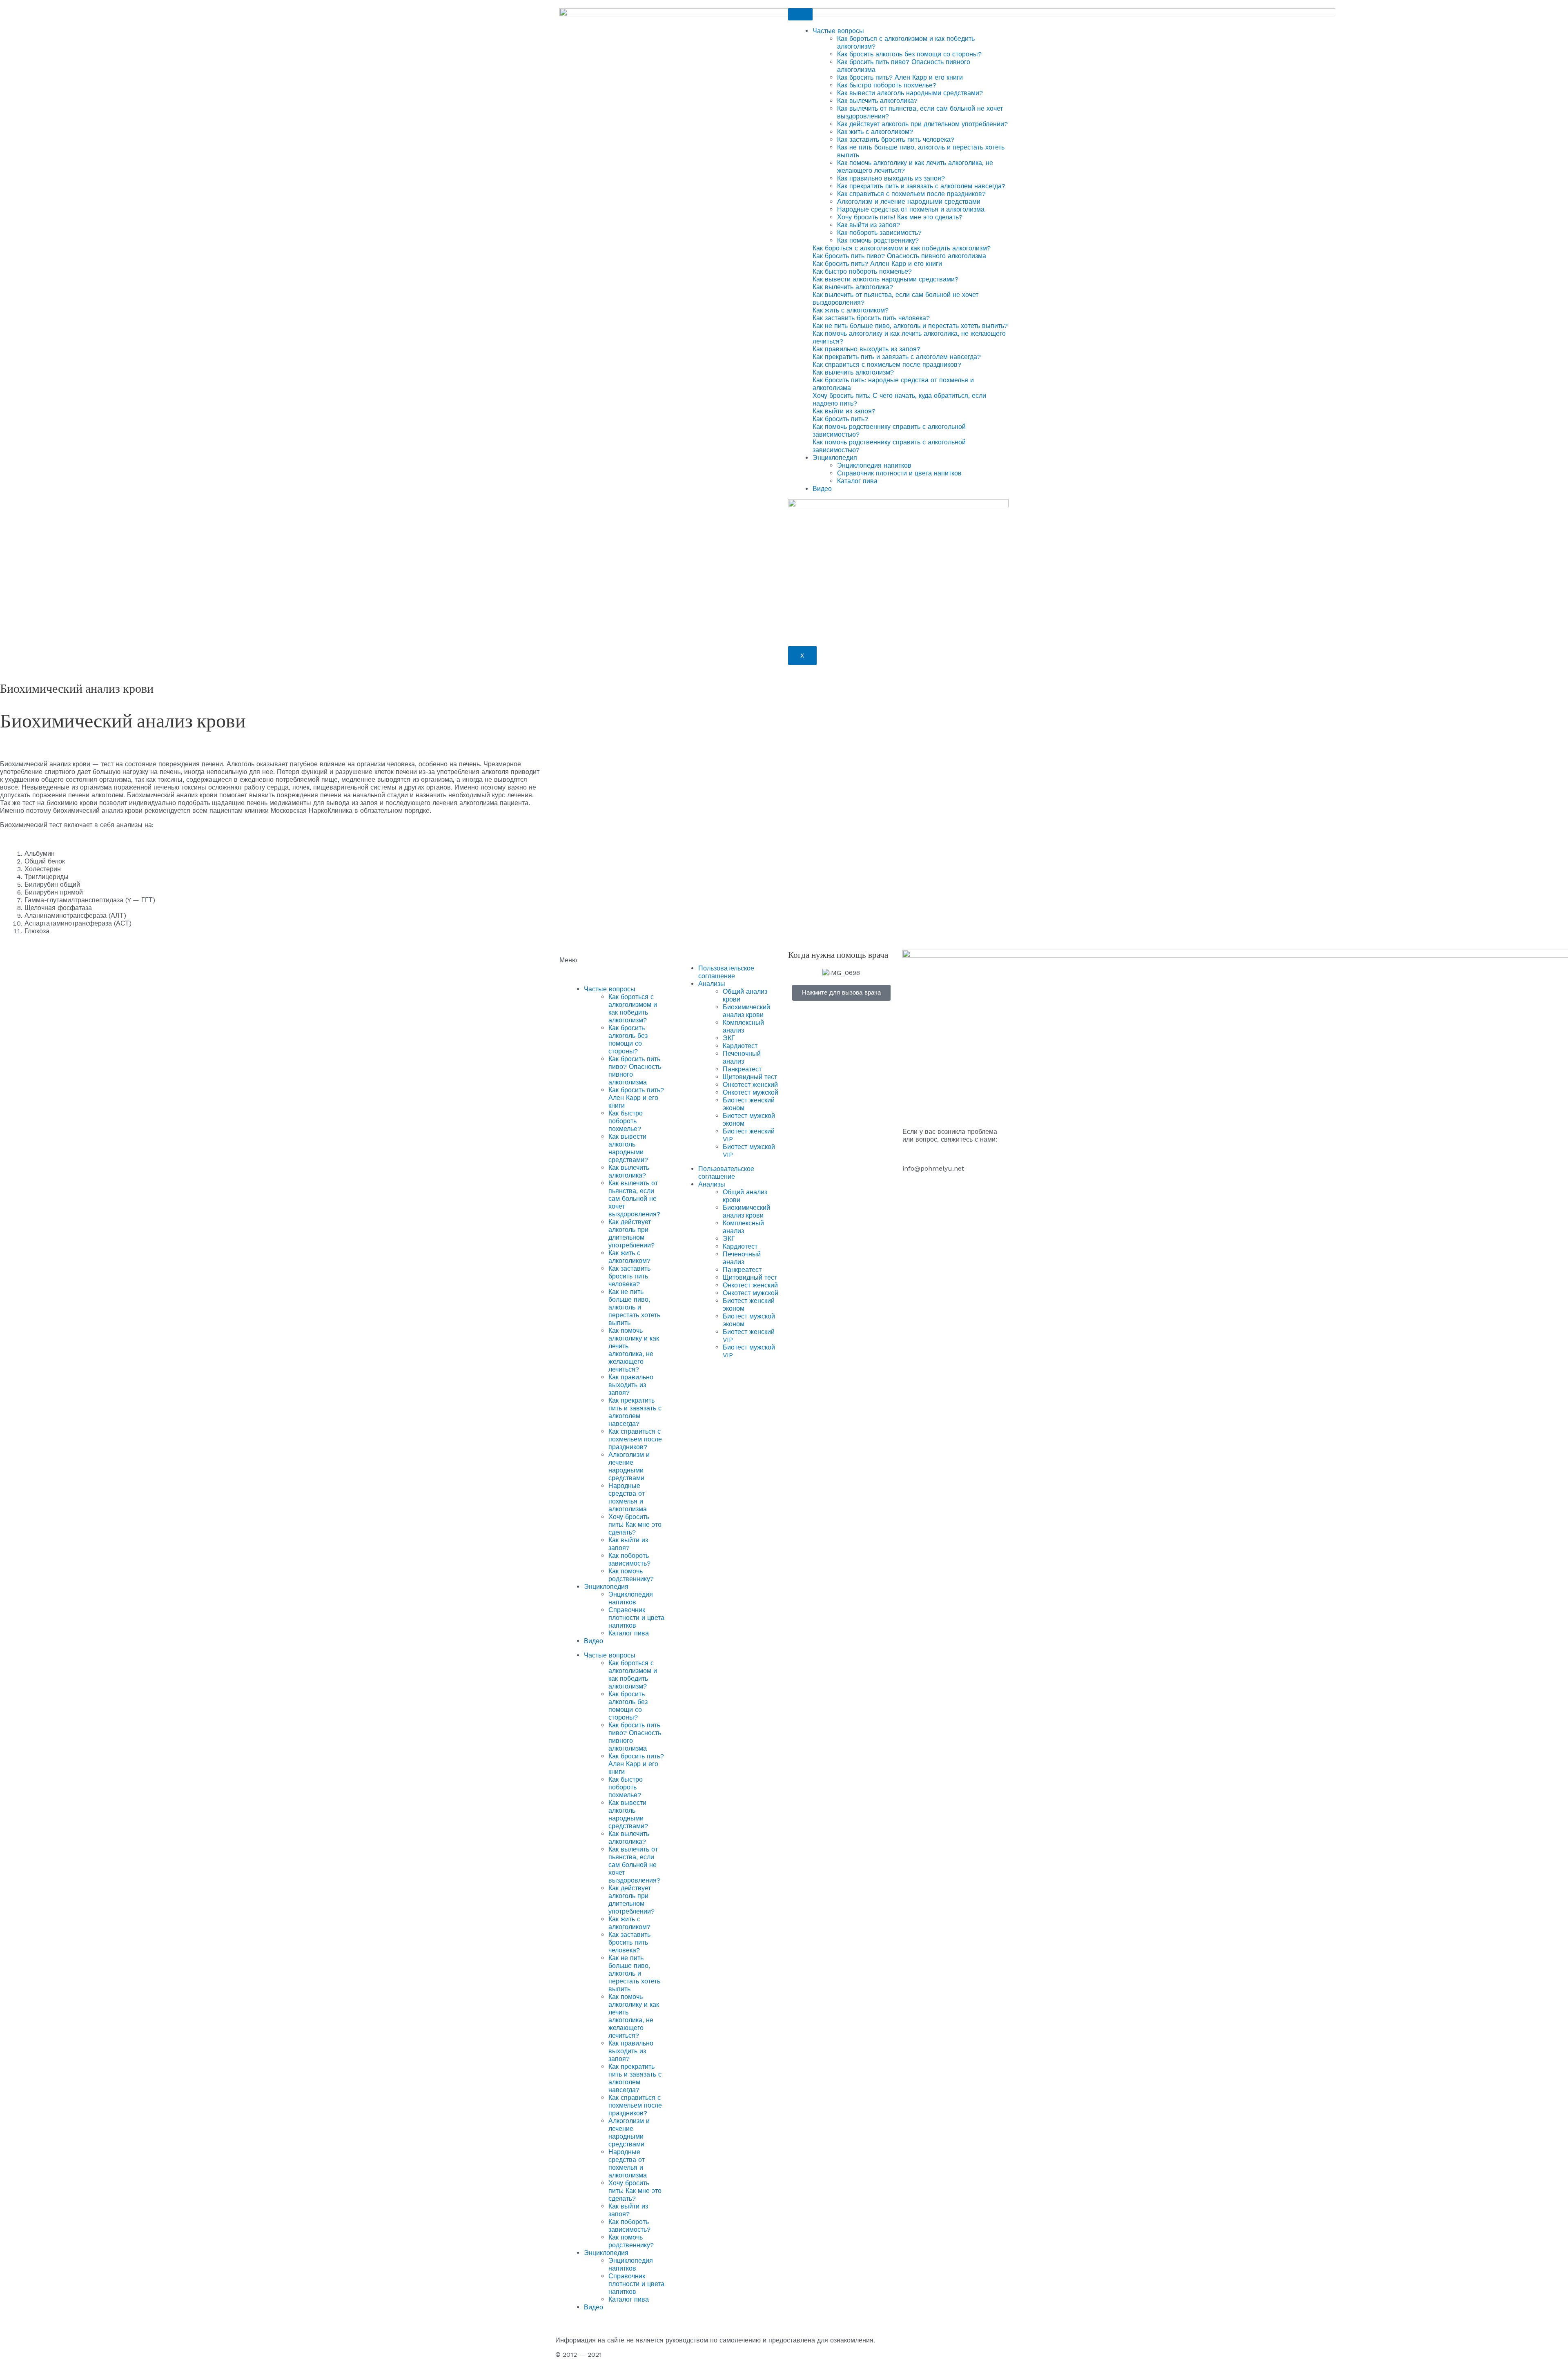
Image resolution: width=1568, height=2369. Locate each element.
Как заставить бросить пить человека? (896, 139)
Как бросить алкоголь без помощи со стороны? (909, 54)
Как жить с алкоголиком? (875, 132)
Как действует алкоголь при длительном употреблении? (922, 124)
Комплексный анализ (743, 1026)
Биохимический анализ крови (746, 1011)
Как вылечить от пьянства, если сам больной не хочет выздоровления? (634, 1199)
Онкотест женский (750, 1085)
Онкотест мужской (751, 1092)
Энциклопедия (835, 458)
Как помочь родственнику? (878, 240)
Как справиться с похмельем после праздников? (911, 194)
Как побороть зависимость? (879, 233)
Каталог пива (857, 481)
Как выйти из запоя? (869, 225)
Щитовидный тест (750, 1077)
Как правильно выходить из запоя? (891, 178)
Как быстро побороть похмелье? (887, 85)
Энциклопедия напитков (874, 465)
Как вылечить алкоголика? (877, 101)
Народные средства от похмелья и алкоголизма (911, 209)
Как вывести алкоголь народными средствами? (910, 93)
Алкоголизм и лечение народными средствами (909, 202)
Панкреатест (742, 1069)
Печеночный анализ (742, 1057)
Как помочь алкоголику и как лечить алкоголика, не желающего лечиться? (634, 1350)
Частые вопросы (838, 31)
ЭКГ (729, 1038)
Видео (822, 489)
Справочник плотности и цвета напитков (899, 473)
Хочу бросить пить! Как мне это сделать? (900, 217)
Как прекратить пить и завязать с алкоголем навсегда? (921, 186)
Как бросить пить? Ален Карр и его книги (900, 77)
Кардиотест (740, 1046)
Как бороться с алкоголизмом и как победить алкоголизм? (633, 1008)
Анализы (712, 984)
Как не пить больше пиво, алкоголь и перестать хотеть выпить (634, 1307)
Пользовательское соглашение (726, 972)
